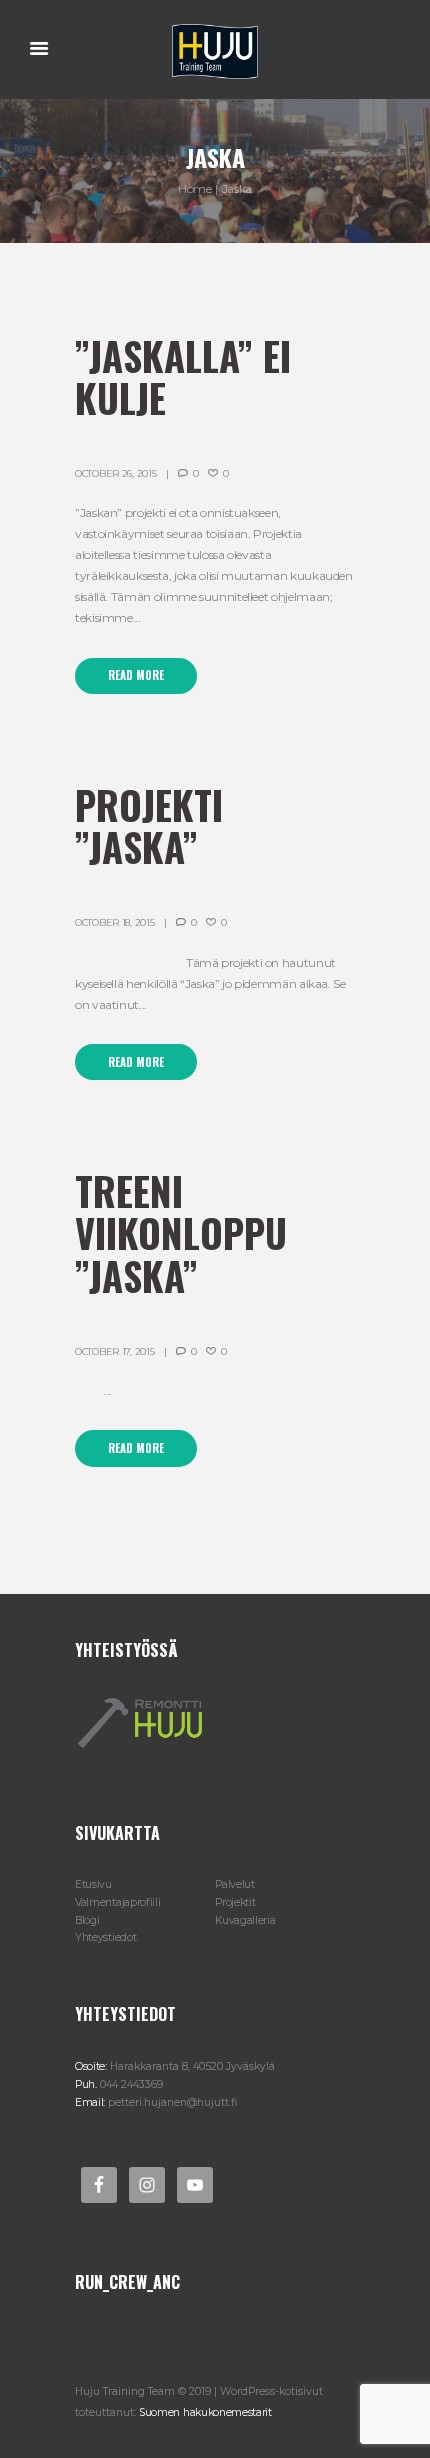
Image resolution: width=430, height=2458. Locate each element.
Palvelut (235, 1884)
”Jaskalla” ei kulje (183, 376)
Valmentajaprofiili (117, 1902)
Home (195, 188)
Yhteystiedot (105, 1937)
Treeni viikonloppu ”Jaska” (181, 1232)
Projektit (235, 1902)
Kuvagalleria (245, 1920)
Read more (136, 675)
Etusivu (93, 1884)
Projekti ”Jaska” (149, 825)
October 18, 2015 (114, 922)
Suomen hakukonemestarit (205, 2412)
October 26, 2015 (115, 473)
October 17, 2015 (114, 1351)
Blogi (87, 1920)
